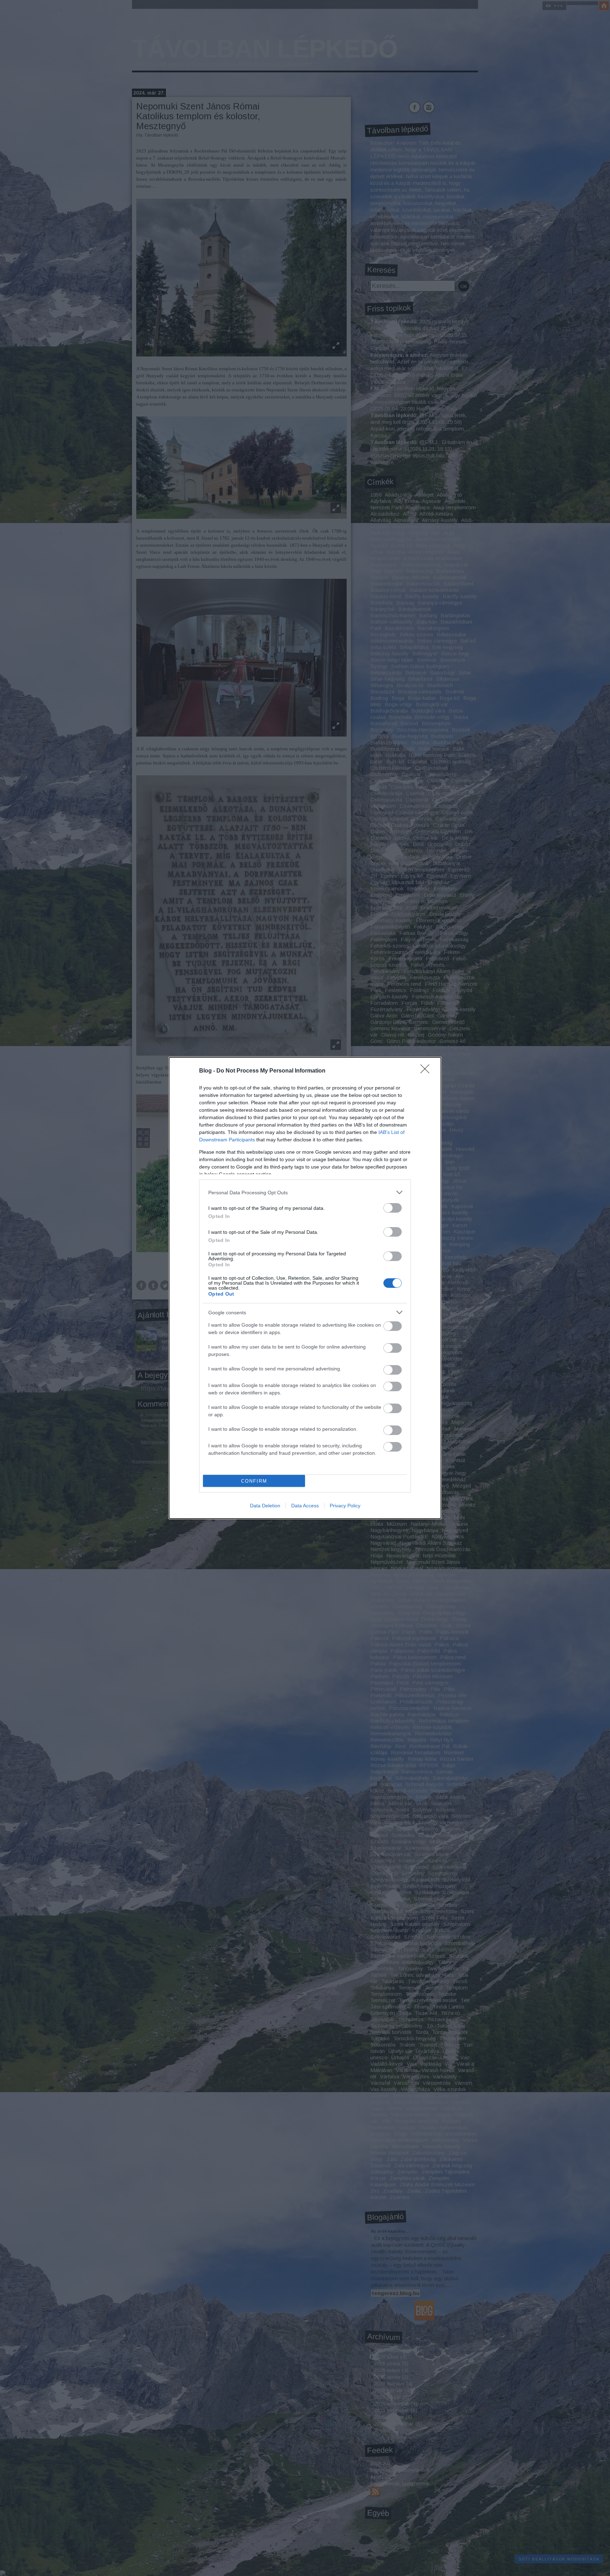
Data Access (305, 1506)
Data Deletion (265, 1506)
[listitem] (305, 1192)
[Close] (427, 1071)
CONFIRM (254, 1481)
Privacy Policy (345, 1506)
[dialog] (305, 1288)
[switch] (393, 1208)
